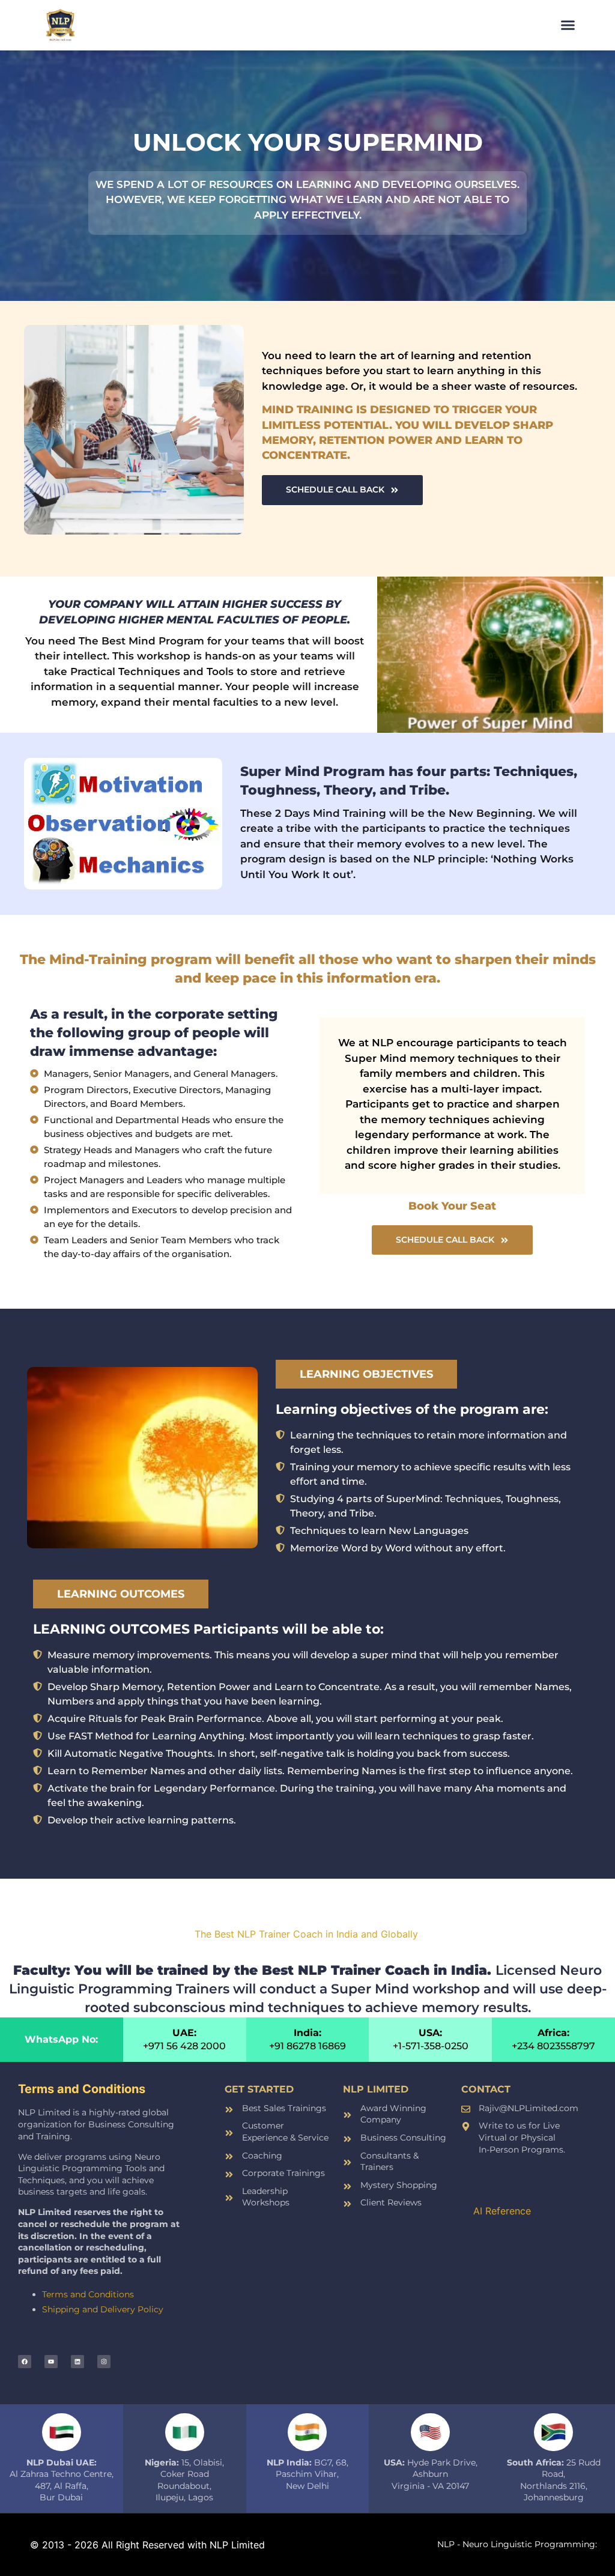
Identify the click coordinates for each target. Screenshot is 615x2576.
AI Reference (502, 2211)
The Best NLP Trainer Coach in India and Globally (308, 1934)
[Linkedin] (77, 2362)
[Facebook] (25, 2362)
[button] (568, 25)
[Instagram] (104, 2362)
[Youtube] (51, 2362)
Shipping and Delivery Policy (103, 2309)
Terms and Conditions (88, 2294)
